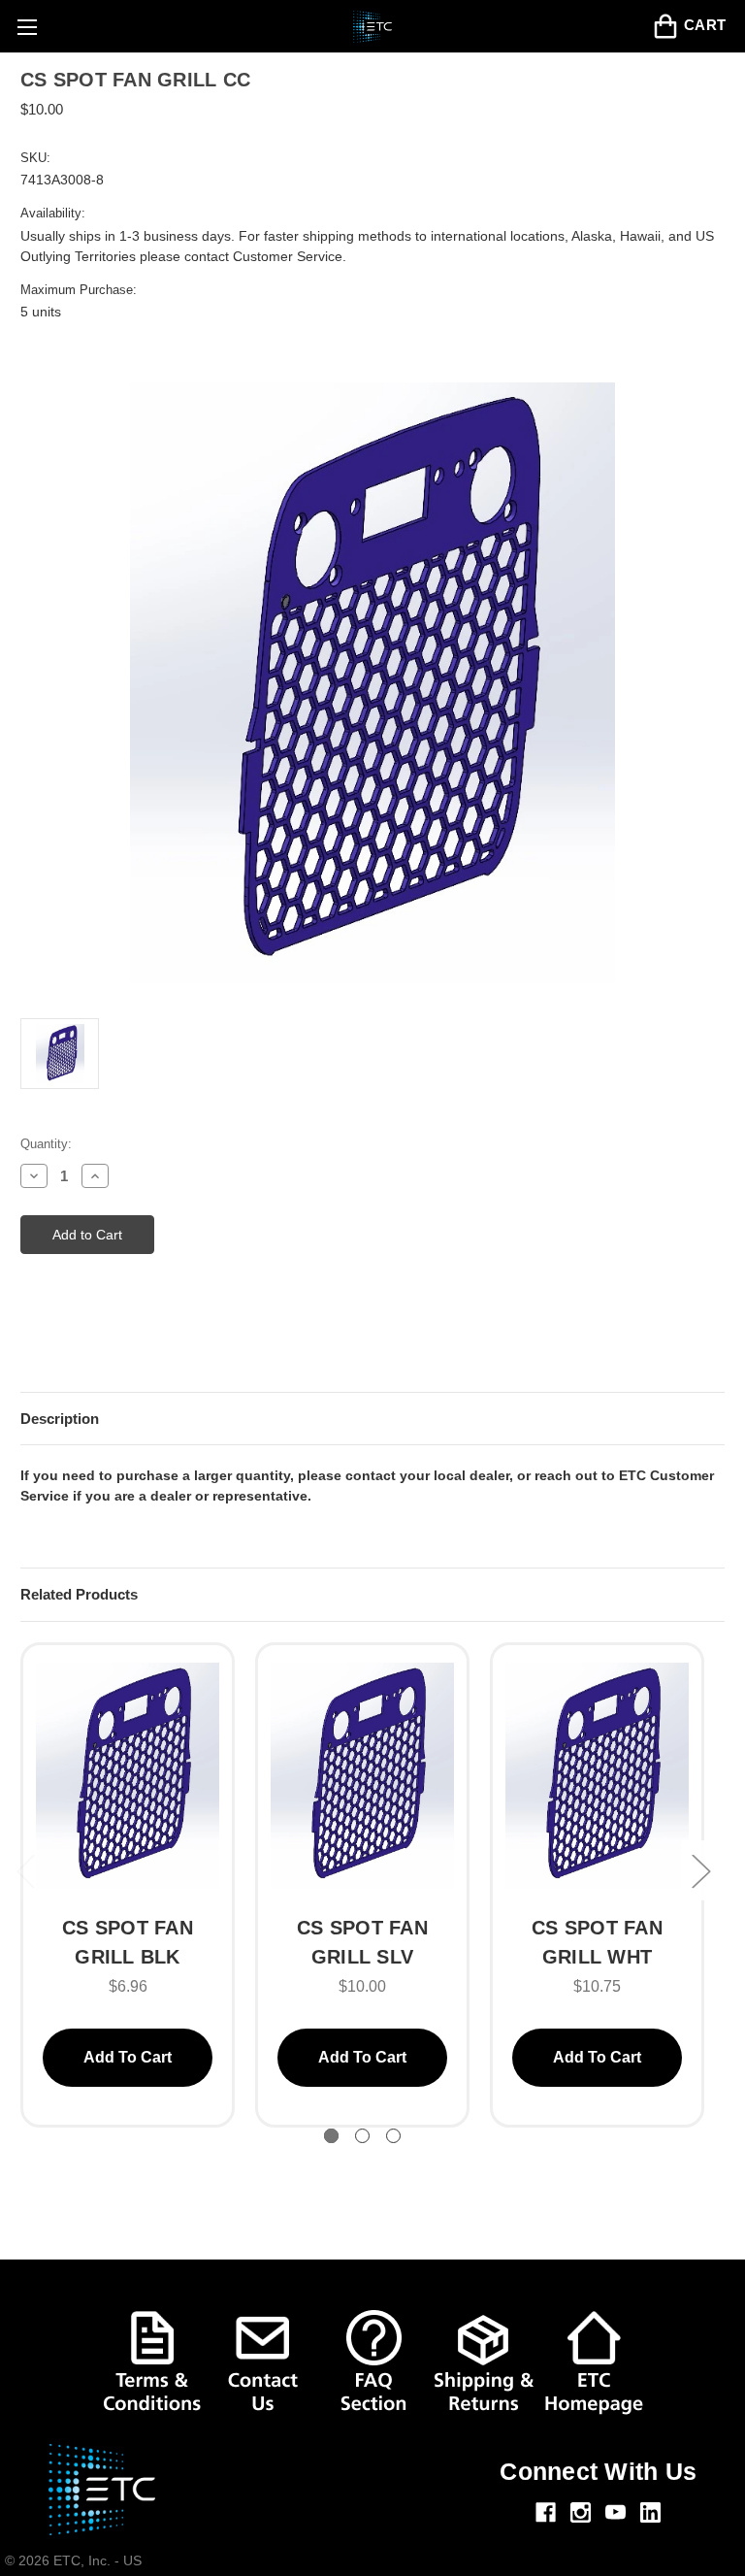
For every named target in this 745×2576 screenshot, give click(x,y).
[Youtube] (615, 2512)
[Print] (64, 1341)
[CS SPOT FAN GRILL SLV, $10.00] (362, 1779)
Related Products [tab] (79, 1594)
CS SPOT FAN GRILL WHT (597, 1942)
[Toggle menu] (27, 27)
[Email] (30, 1341)
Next (700, 1870)
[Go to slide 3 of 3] (393, 2136)
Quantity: (46, 1144)
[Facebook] (546, 2512)
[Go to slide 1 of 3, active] (331, 2136)
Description (60, 1419)
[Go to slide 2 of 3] (362, 2136)
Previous (25, 1870)
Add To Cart (128, 2057)
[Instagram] (581, 2512)
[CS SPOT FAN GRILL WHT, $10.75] (597, 1779)
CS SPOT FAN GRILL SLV (362, 1942)
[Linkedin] (650, 2512)
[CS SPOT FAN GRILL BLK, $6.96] (128, 1779)
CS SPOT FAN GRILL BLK (128, 1942)
